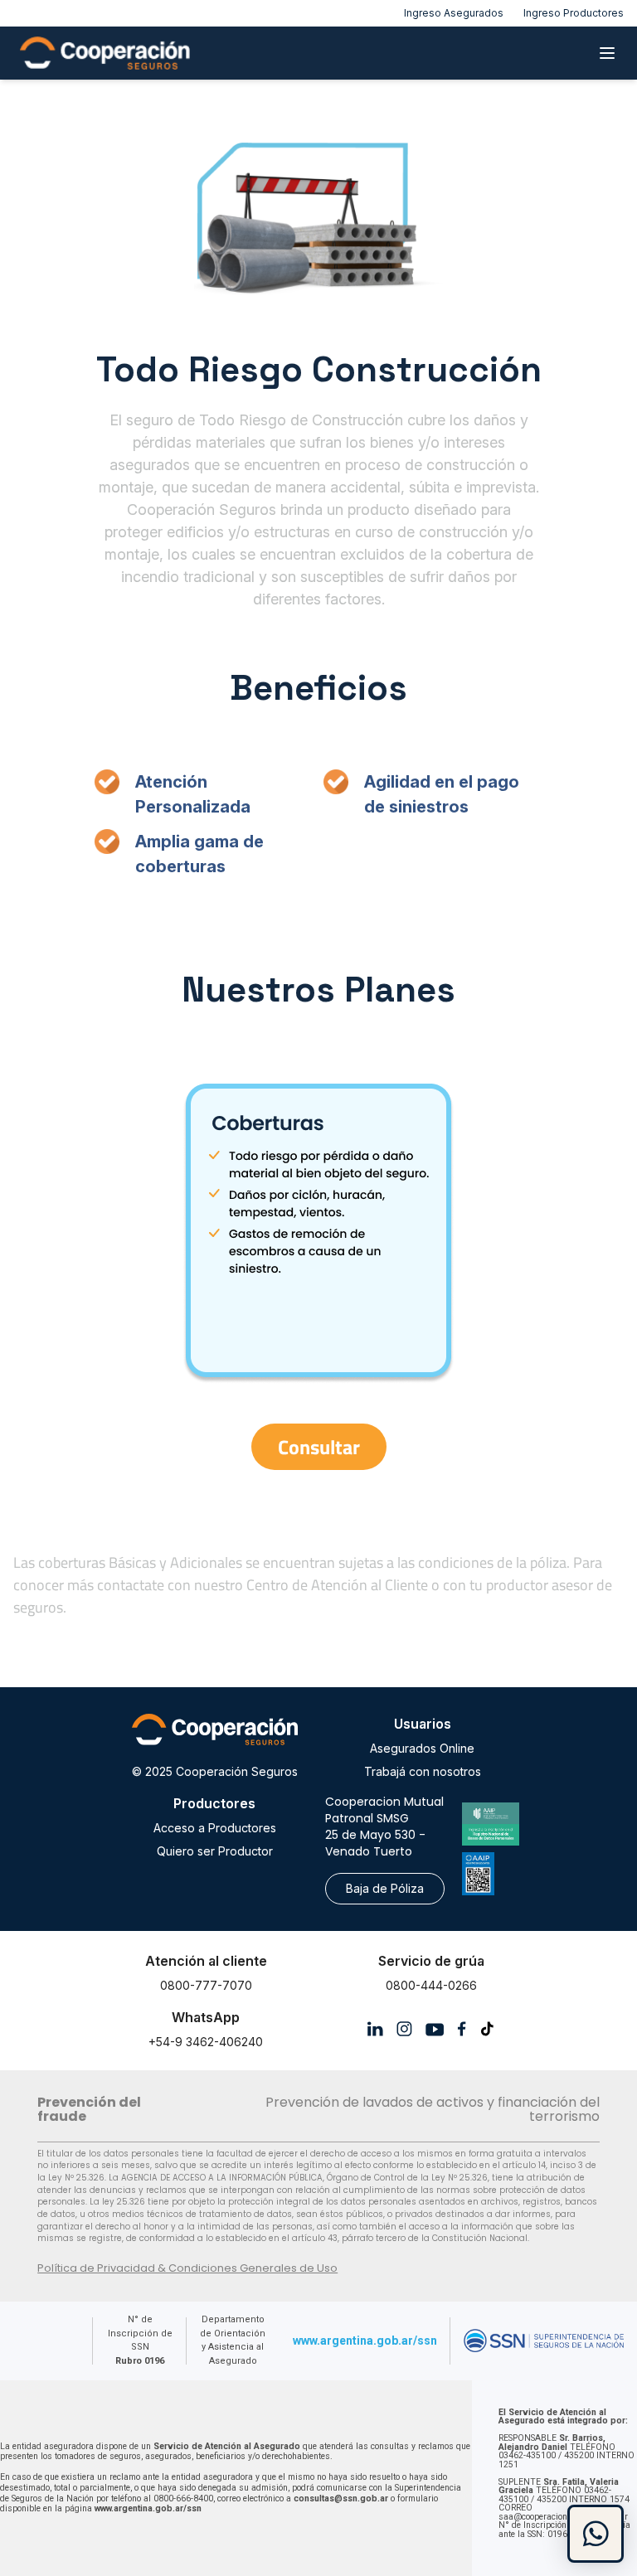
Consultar (319, 1447)
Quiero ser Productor (215, 1851)
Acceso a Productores (215, 1828)
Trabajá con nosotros (423, 1771)
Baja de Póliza (385, 1888)
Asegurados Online (422, 1748)
